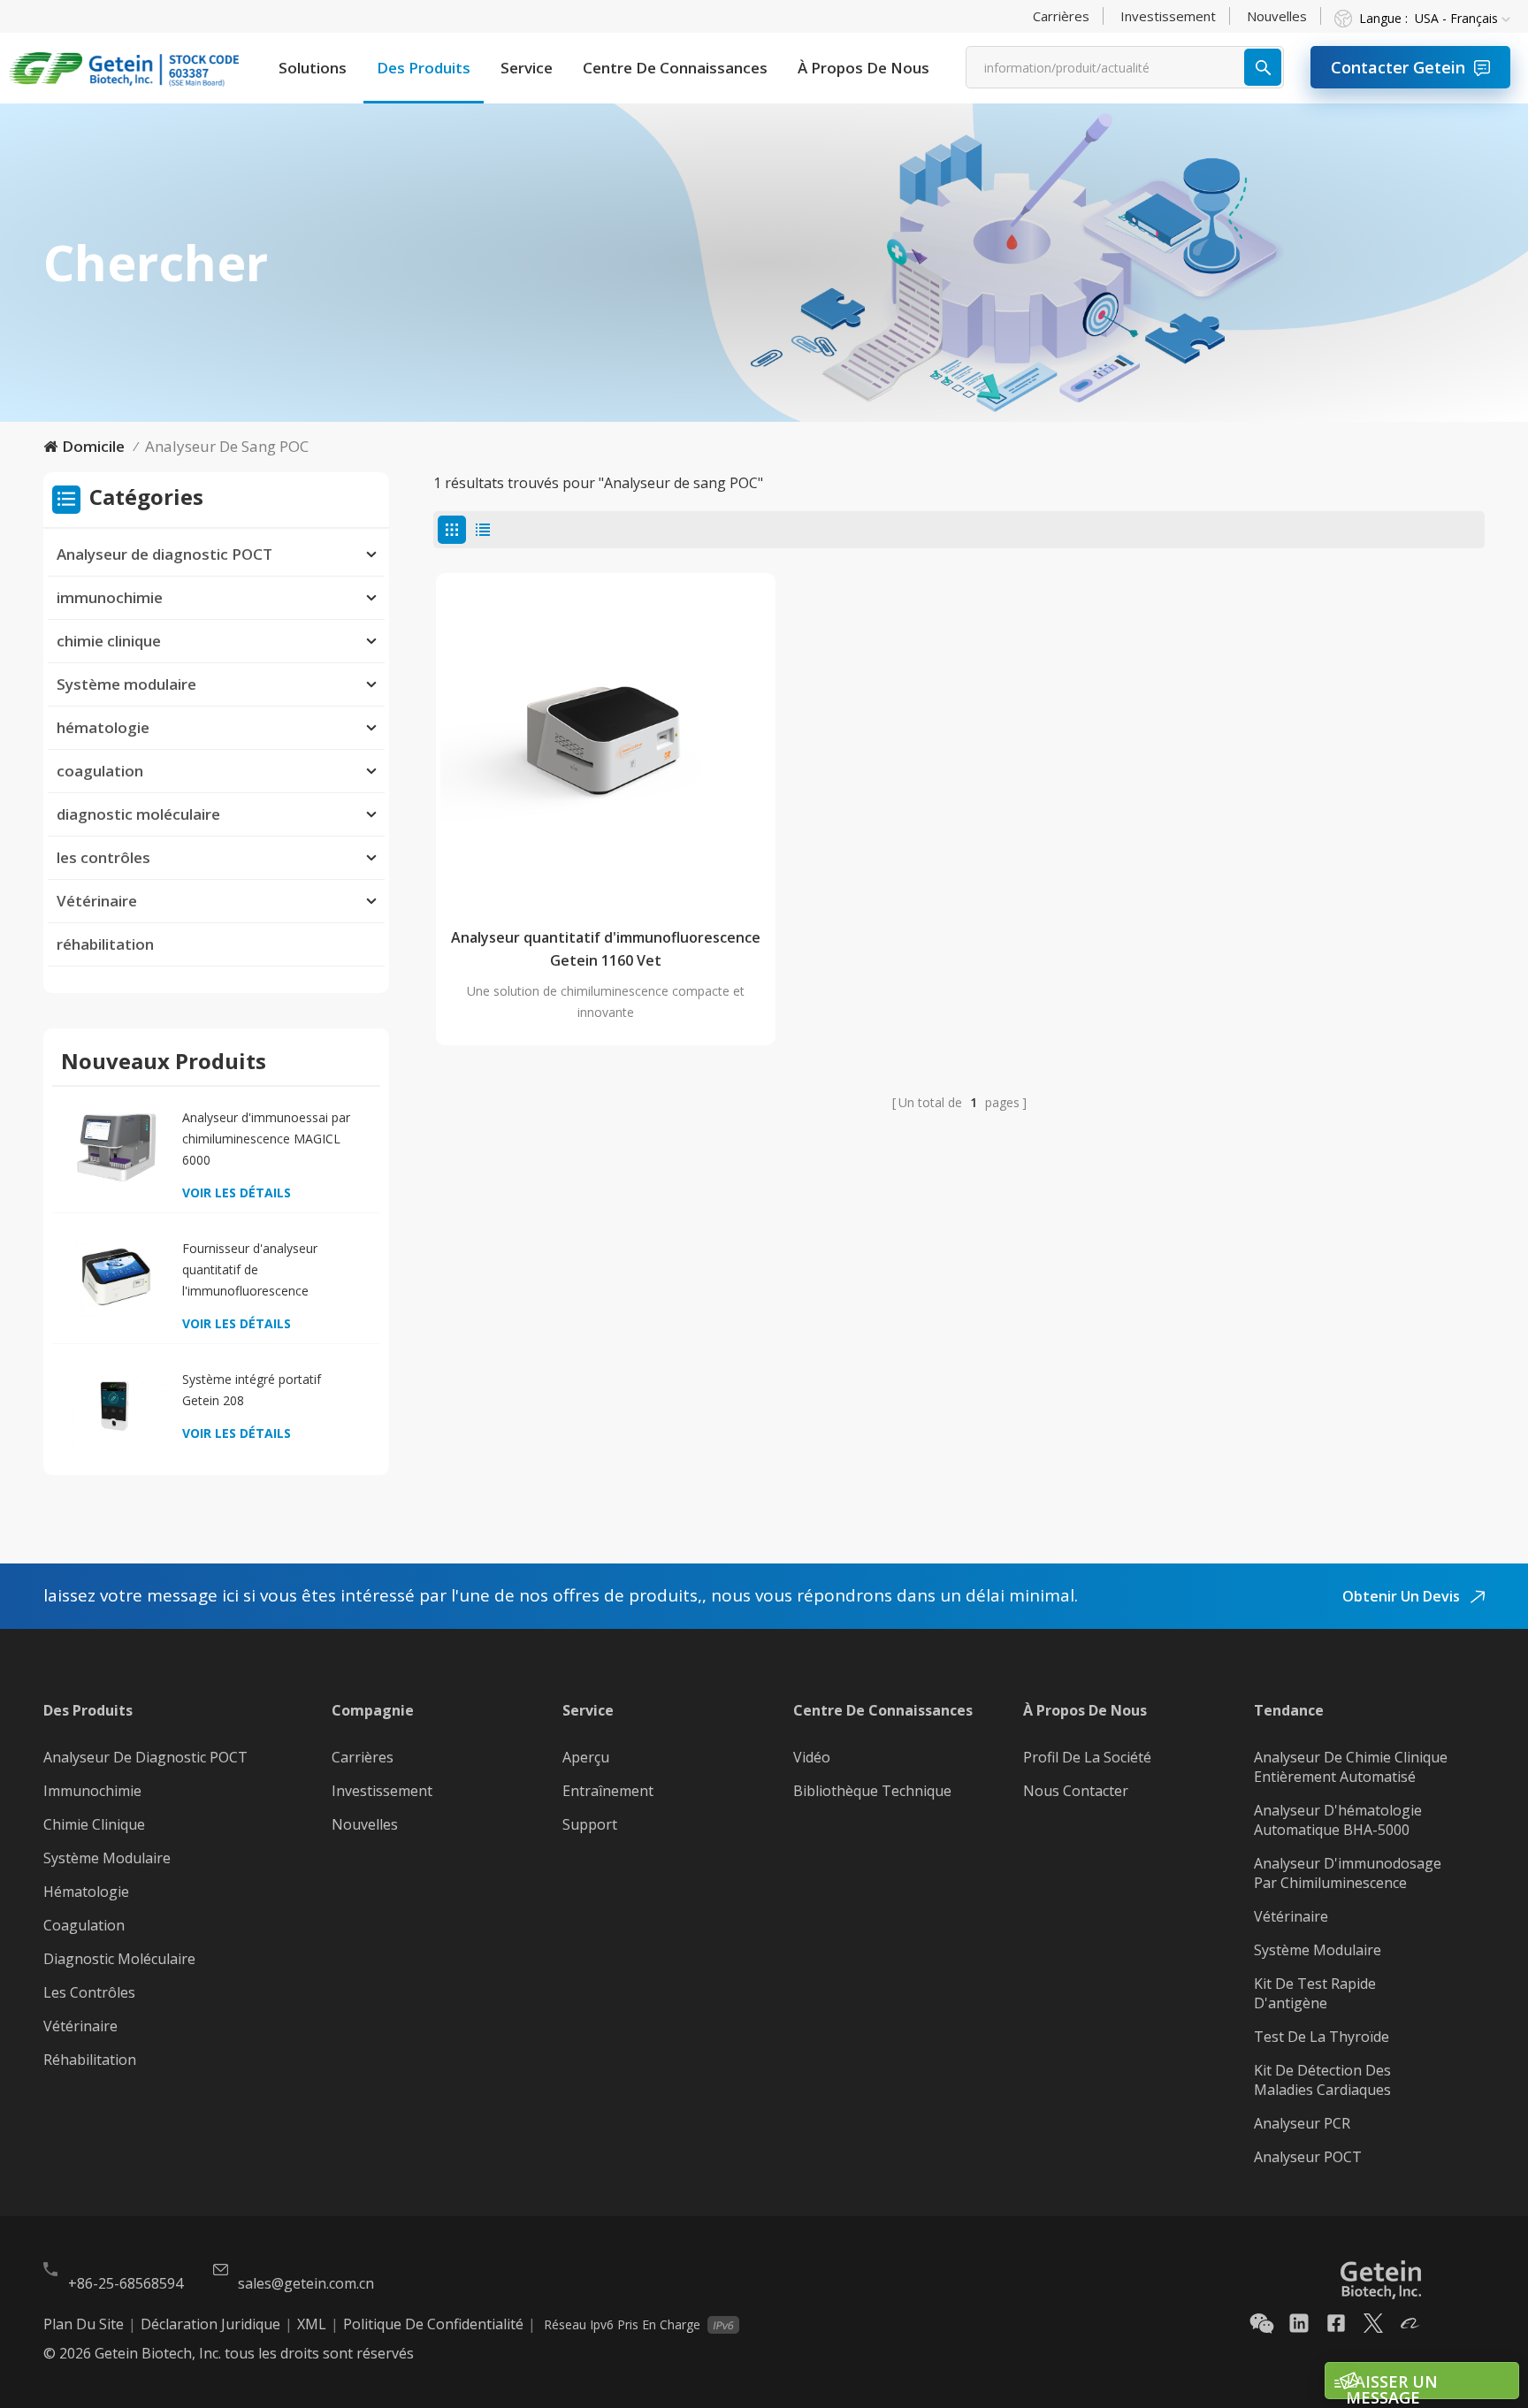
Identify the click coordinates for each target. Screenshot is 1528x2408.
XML (312, 2324)
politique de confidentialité (433, 2324)
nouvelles (1277, 16)
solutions (313, 68)
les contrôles (103, 857)
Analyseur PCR (1302, 2123)
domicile (93, 446)
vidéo (812, 1757)
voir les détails (237, 1193)
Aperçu (586, 1757)
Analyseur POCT (1308, 2157)
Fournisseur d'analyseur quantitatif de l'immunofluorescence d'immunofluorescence (250, 1271)
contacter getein (1398, 67)
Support (590, 1824)
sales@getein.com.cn (306, 2283)
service (527, 68)
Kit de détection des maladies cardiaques (1322, 2080)
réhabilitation (105, 944)
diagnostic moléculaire (138, 814)
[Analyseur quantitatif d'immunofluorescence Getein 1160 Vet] (606, 743)
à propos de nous (863, 68)
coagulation (100, 771)
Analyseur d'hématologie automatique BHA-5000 (1338, 1820)
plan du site (84, 2324)
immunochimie (110, 597)
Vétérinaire (97, 901)
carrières (1061, 16)
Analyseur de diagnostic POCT (164, 554)
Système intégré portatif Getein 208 (252, 1390)
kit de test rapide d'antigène (1315, 1993)
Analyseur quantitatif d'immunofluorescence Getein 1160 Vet (606, 949)
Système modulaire (126, 684)
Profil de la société (1087, 1757)
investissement (1168, 16)
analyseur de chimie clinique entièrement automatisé (1351, 1767)
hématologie (103, 727)
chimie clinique (109, 641)
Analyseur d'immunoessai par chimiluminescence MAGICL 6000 (266, 1139)
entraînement (608, 1791)
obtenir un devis (1403, 1596)
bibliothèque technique (872, 1791)
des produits (424, 68)
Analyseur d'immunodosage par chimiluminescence (1348, 1873)
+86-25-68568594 (126, 2283)
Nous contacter (1076, 1791)
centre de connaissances (675, 68)
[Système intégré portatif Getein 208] (116, 1407)
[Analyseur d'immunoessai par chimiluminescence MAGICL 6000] (116, 1146)
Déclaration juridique (210, 2324)
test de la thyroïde (1322, 2037)
